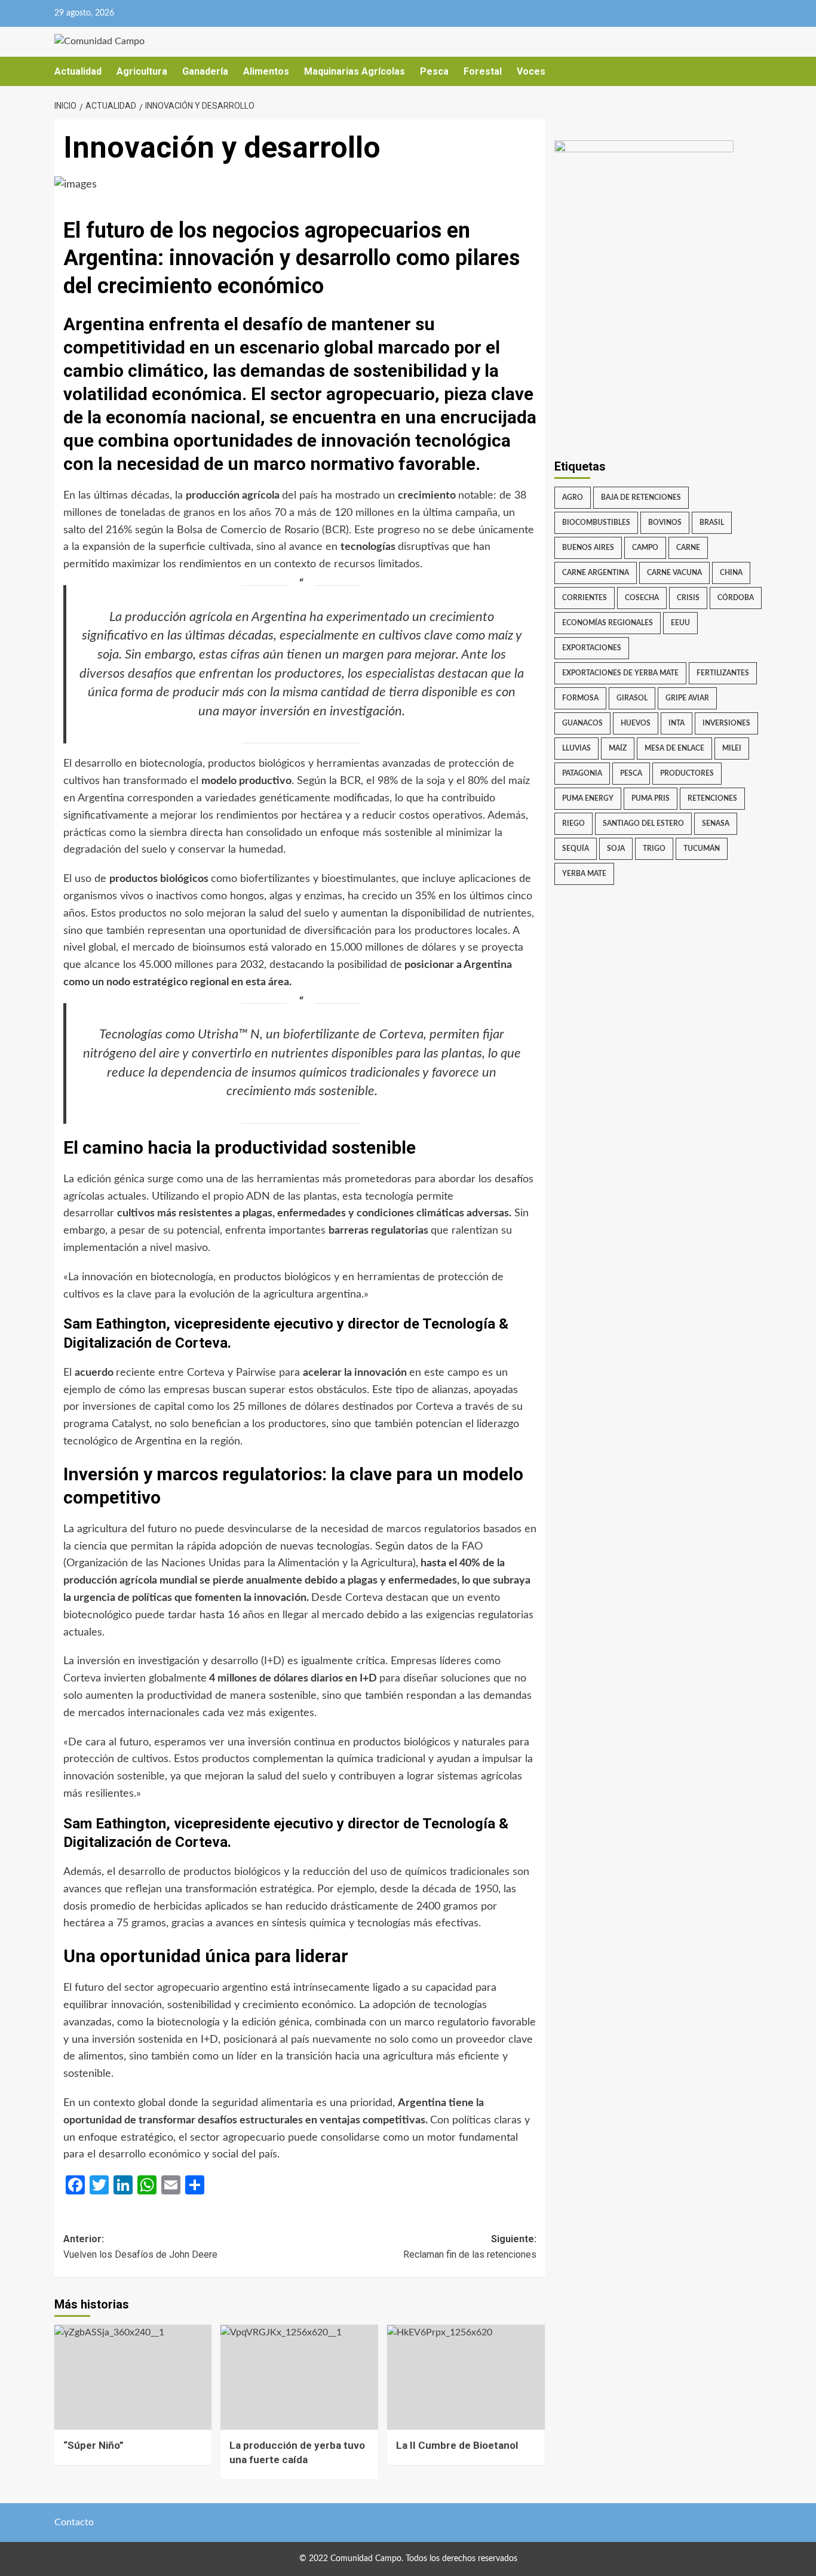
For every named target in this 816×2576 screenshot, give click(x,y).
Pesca (434, 71)
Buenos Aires (588, 548)
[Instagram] (728, 13)
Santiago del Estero (643, 823)
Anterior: (140, 2247)
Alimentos (266, 71)
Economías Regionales (608, 623)
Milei (732, 748)
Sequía (576, 849)
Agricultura (142, 71)
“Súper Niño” (93, 2445)
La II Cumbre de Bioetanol (457, 2445)
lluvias (576, 748)
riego (573, 823)
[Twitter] (681, 13)
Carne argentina (596, 573)
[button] (755, 71)
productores (687, 773)
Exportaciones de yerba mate (620, 673)
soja (616, 849)
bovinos (665, 522)
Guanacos (582, 723)
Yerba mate (584, 874)
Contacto (74, 2522)
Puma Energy (588, 798)
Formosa (580, 698)
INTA (677, 723)
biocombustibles (596, 522)
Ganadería (205, 71)
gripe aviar (687, 698)
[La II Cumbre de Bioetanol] (466, 2377)
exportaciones (592, 648)
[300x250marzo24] (644, 214)
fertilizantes (723, 673)
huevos (636, 723)
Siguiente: (470, 2247)
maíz (618, 748)
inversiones (726, 723)
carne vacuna (674, 573)
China (731, 573)
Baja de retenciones (641, 497)
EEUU (680, 623)
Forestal (483, 71)
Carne (688, 548)
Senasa (716, 823)
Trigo (654, 849)
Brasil (712, 522)
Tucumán (702, 849)
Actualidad (78, 71)
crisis (688, 598)
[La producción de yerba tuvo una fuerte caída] (299, 2377)
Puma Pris (651, 798)
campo (645, 548)
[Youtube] (751, 13)
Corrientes (585, 598)
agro (573, 497)
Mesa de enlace (674, 748)
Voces (531, 71)
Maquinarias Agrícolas (355, 71)
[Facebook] (705, 13)
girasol (632, 698)
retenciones (712, 798)
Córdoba (736, 598)
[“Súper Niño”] (133, 2377)
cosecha (642, 598)
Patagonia (582, 773)
